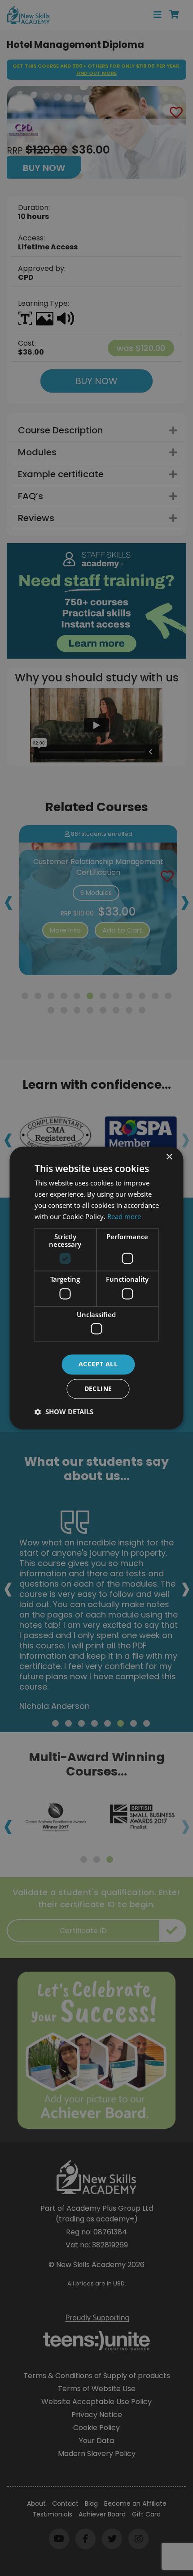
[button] (64, 1412)
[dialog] (96, 1288)
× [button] (169, 1157)
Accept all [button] (98, 1364)
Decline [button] (98, 1389)
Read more (124, 1216)
